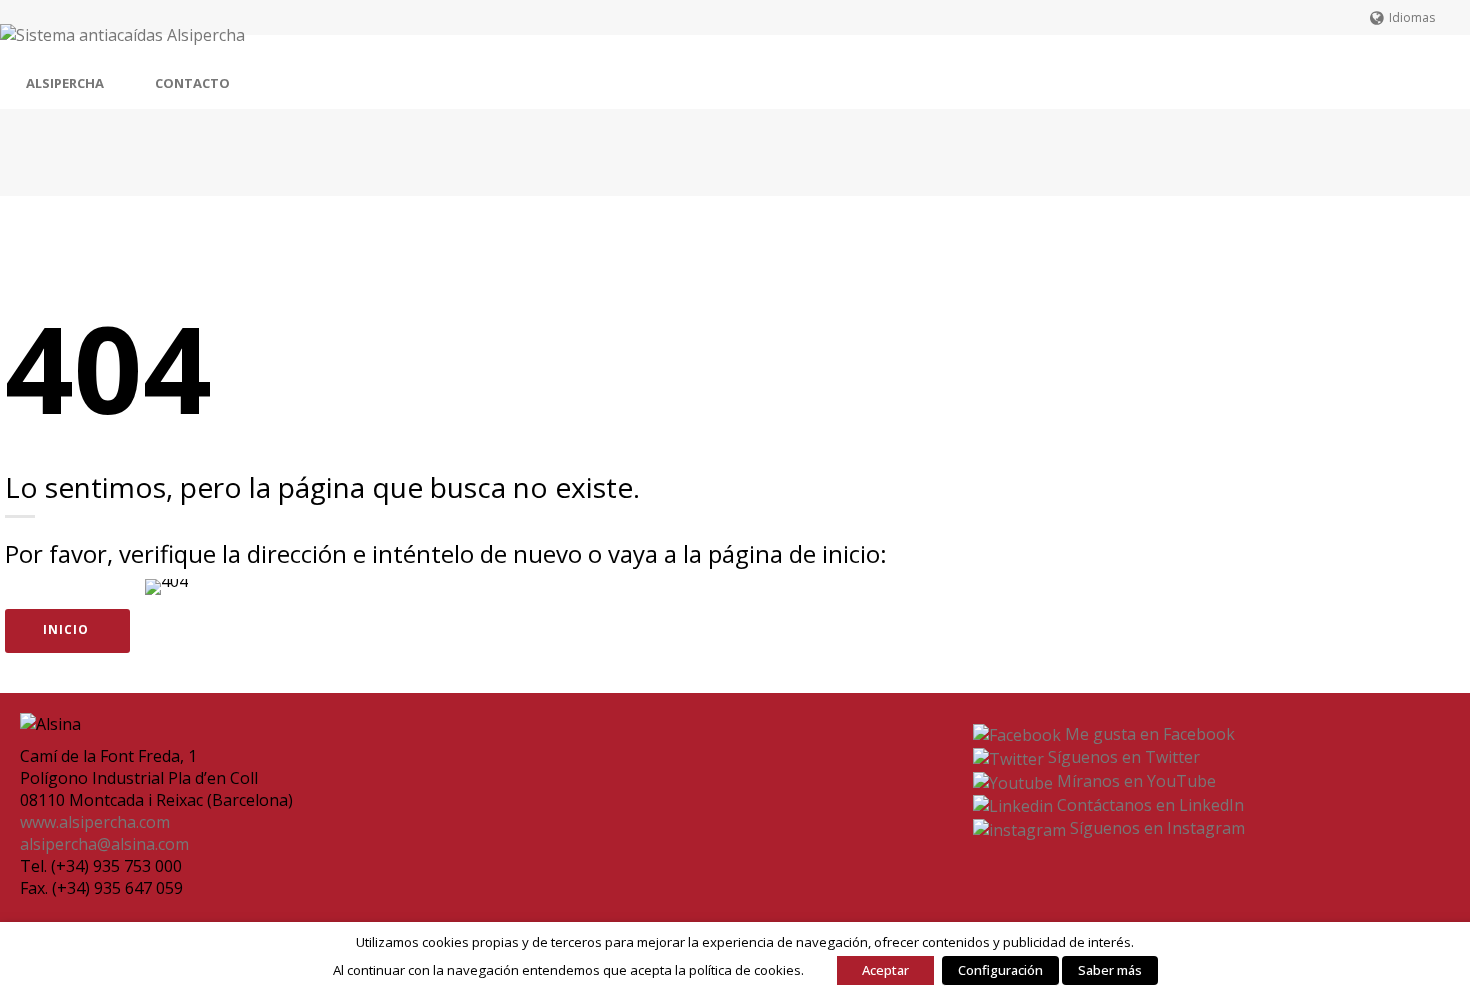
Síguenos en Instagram (1155, 828)
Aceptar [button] (885, 970)
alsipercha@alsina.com (104, 844)
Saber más (1110, 970)
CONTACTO (192, 83)
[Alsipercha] (122, 46)
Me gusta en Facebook (1148, 734)
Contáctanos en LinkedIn (1148, 805)
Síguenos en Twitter (1122, 757)
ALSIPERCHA (65, 83)
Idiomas (1412, 17)
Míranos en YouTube (1134, 781)
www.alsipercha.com (95, 822)
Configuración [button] (1000, 970)
